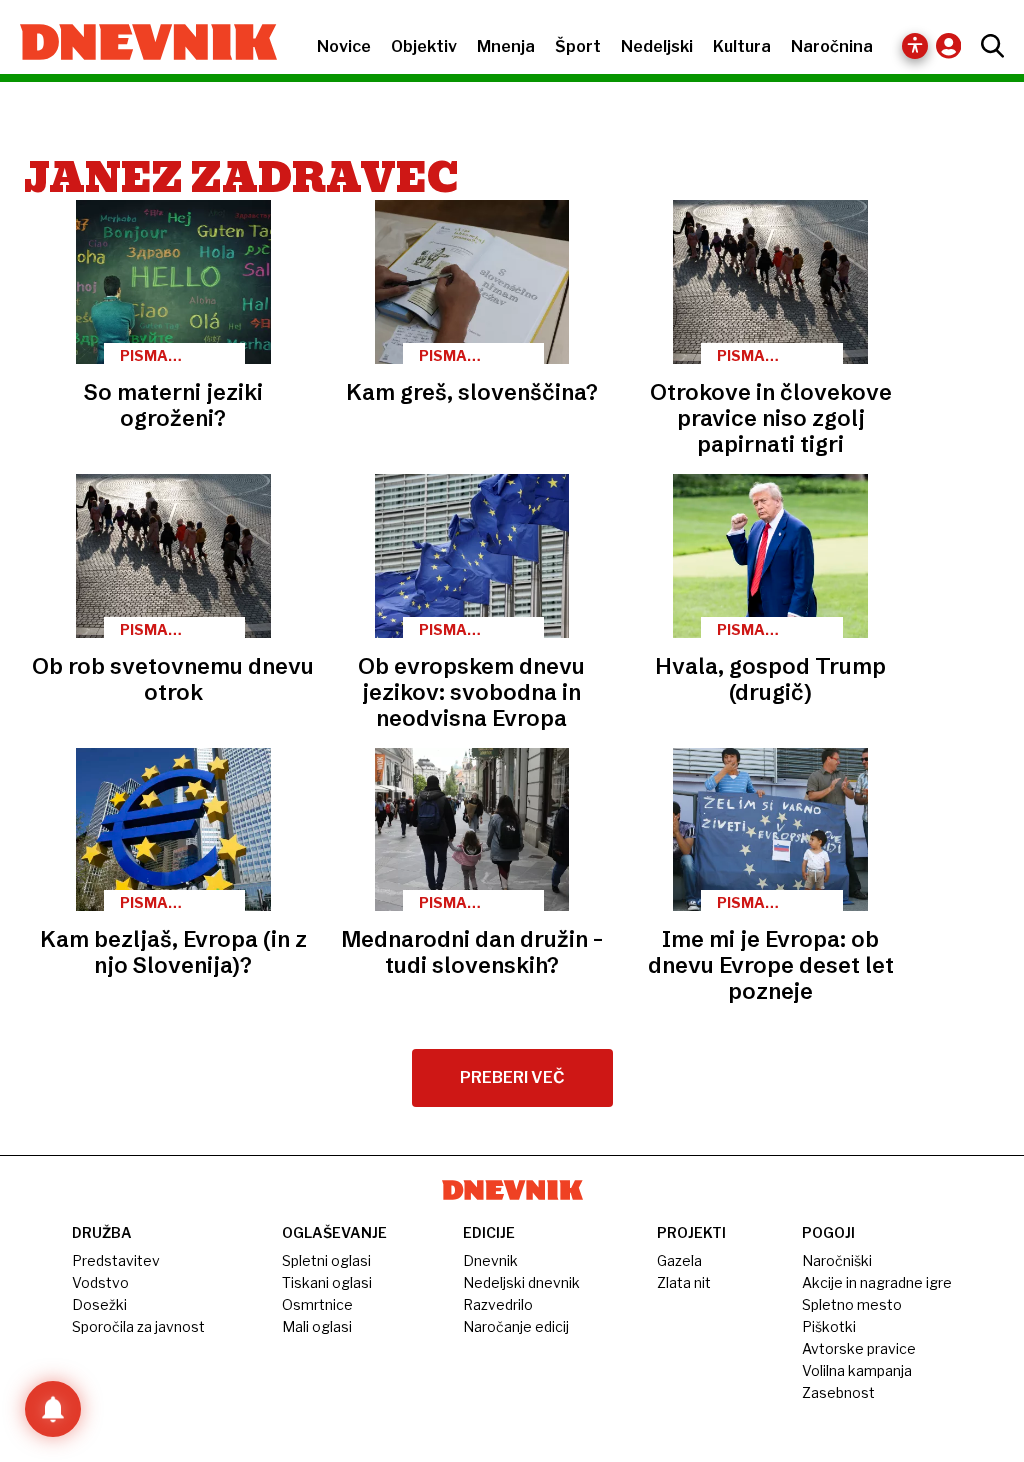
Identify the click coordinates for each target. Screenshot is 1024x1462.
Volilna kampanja (857, 1370)
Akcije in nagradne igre (877, 1282)
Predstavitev (116, 1260)
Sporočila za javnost (138, 1326)
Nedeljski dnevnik (521, 1282)
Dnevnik (490, 1260)
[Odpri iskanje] (987, 46)
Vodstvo (100, 1282)
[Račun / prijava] (953, 45)
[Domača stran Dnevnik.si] (138, 44)
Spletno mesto (852, 1304)
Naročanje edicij (516, 1326)
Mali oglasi (317, 1326)
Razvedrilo (498, 1304)
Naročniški (837, 1260)
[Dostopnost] (915, 46)
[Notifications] (53, 1409)
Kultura (742, 46)
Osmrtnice (317, 1304)
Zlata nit (684, 1282)
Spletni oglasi (326, 1260)
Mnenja (506, 46)
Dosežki (99, 1304)
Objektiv (424, 46)
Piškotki (829, 1326)
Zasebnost (838, 1392)
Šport (578, 46)
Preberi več (512, 1077)
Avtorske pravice (859, 1348)
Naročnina (832, 46)
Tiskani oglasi (327, 1282)
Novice (344, 46)
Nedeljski (657, 46)
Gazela (679, 1260)
